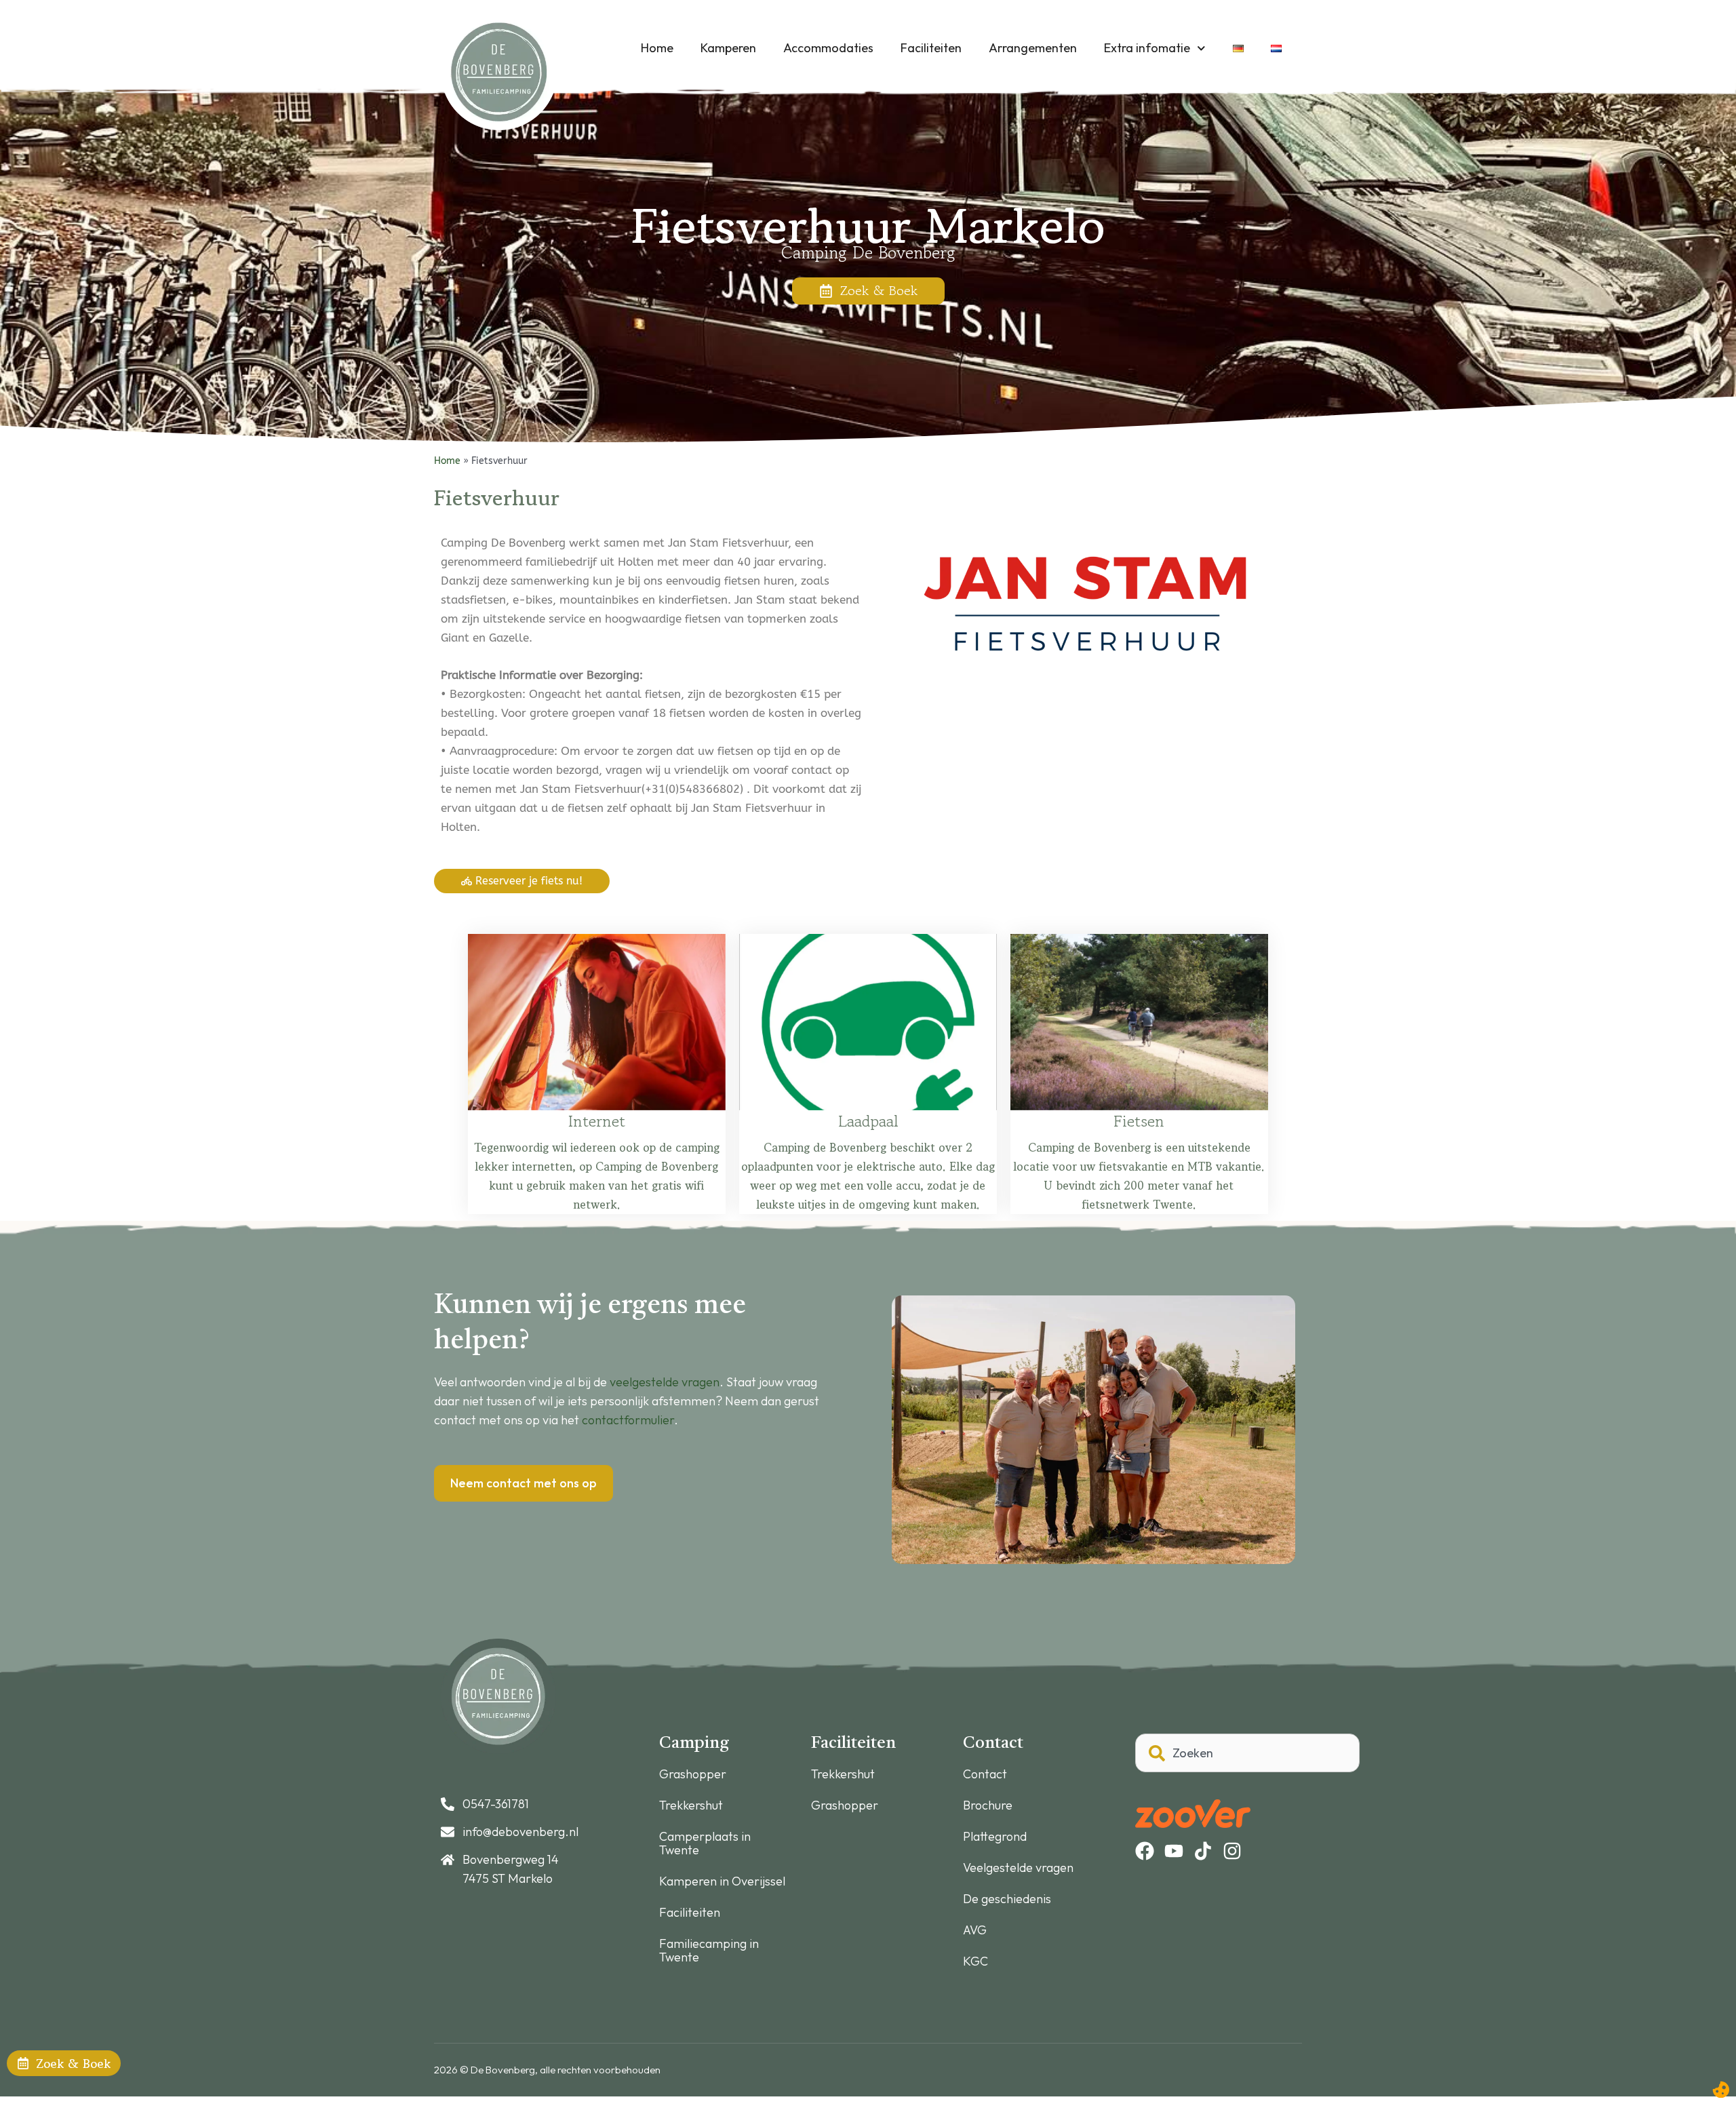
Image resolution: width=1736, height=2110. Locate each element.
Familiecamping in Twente (709, 1951)
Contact (985, 1774)
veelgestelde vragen (665, 1382)
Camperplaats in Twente (705, 1843)
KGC (975, 1961)
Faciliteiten (931, 48)
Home (657, 48)
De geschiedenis (1007, 1899)
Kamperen (728, 48)
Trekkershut (691, 1805)
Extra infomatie (1147, 48)
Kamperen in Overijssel (722, 1881)
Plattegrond (995, 1837)
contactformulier (628, 1420)
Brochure (988, 1805)
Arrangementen (1033, 48)
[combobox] (1247, 1753)
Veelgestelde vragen (1018, 1868)
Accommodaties (828, 48)
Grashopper (693, 1774)
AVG (975, 1930)
